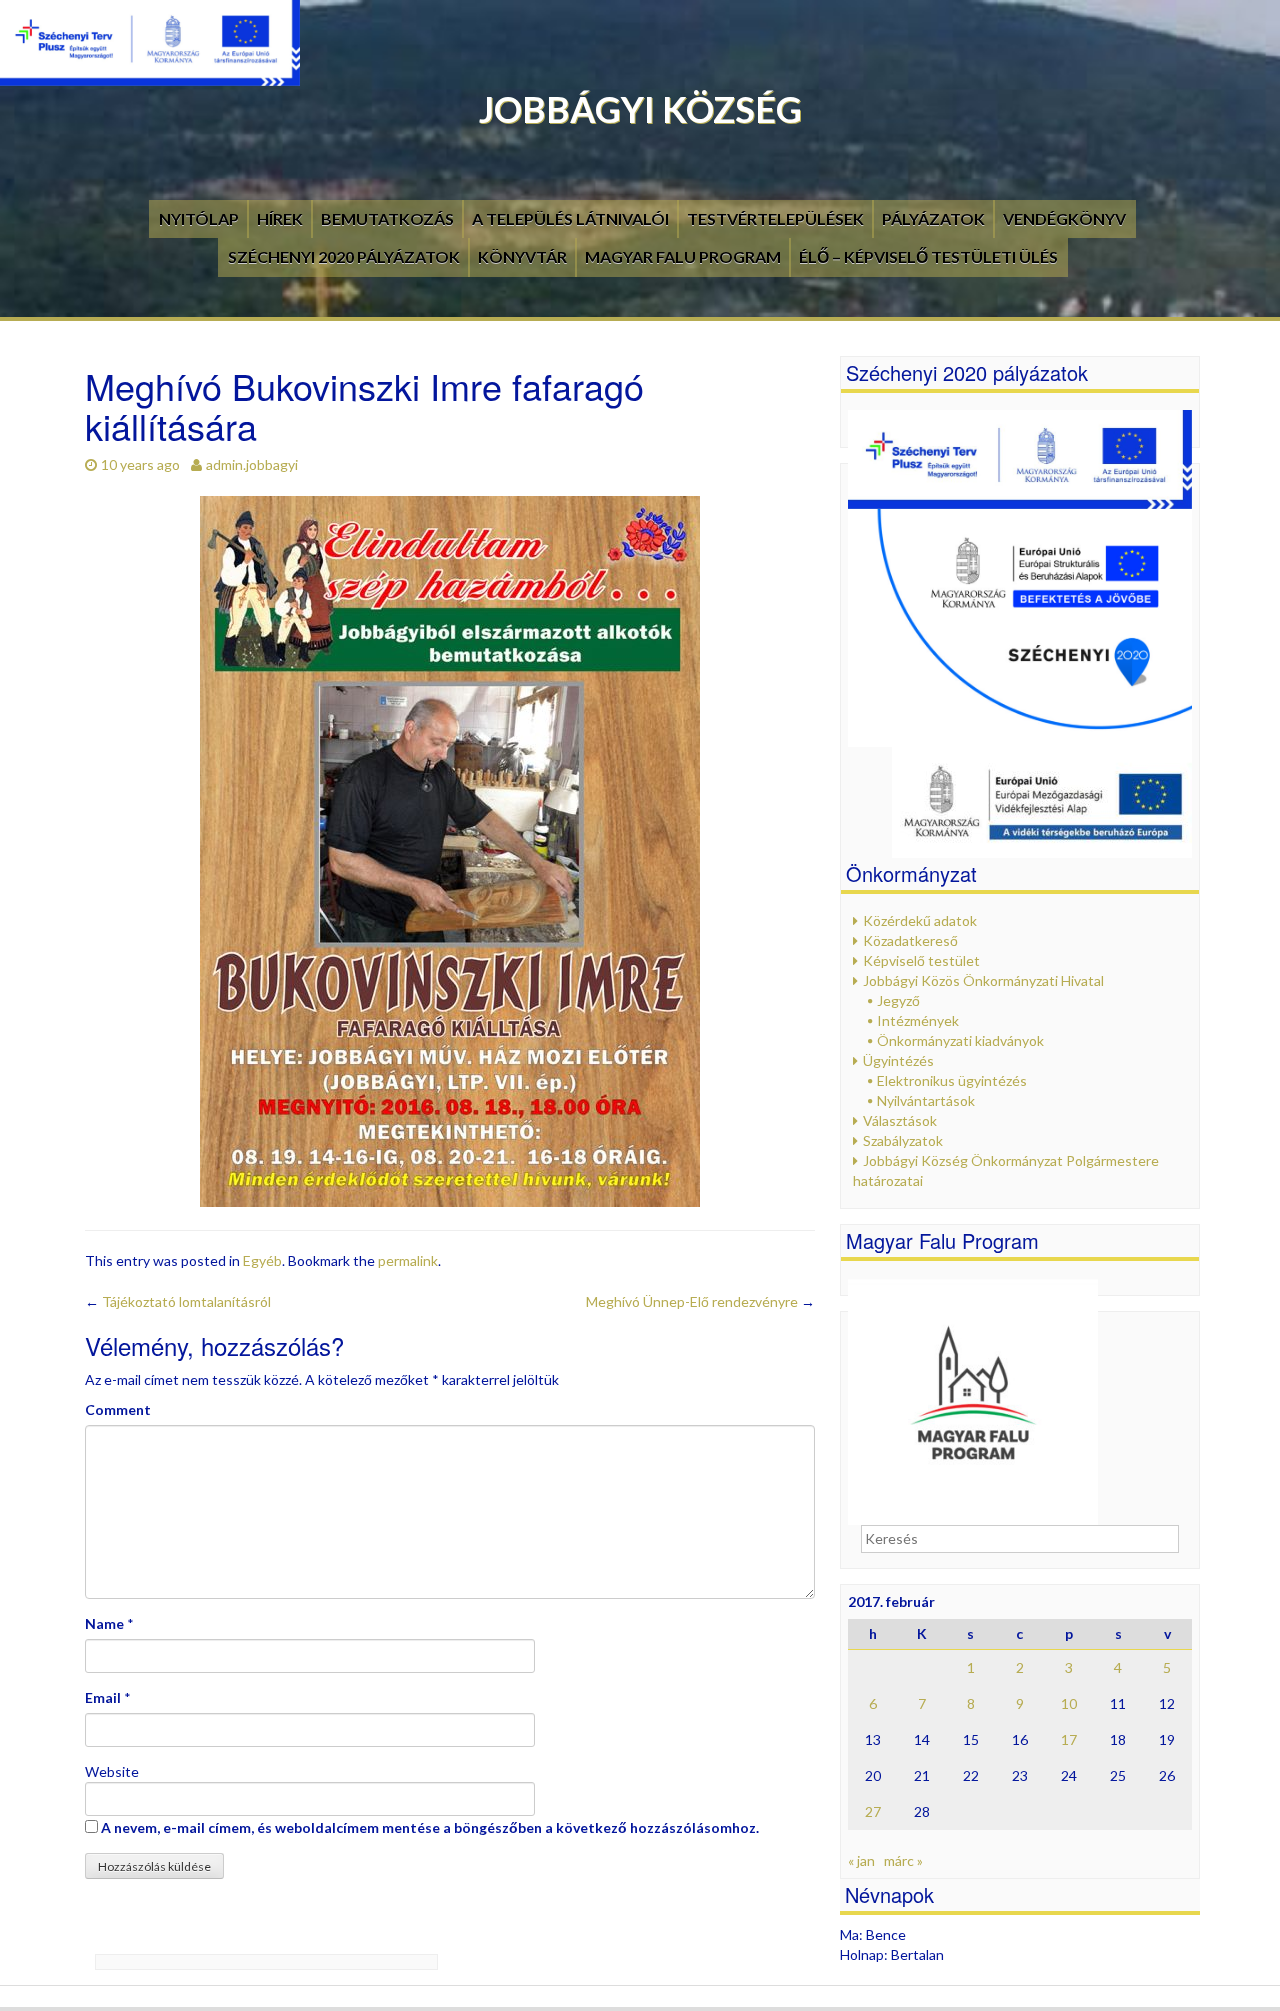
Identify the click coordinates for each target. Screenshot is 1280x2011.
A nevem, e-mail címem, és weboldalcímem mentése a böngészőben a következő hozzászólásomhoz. (430, 1827)
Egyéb (262, 1260)
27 (873, 1811)
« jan (861, 1860)
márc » (903, 1860)
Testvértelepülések (775, 218)
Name (104, 1623)
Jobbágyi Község (640, 109)
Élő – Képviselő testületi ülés (928, 256)
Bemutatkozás (387, 218)
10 (1069, 1703)
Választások (900, 1120)
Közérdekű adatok (920, 920)
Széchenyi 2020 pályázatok (344, 256)
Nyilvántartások (926, 1100)
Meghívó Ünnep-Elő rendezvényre (700, 1301)
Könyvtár (522, 256)
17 (1069, 1739)
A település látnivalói (570, 218)
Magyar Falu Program (683, 256)
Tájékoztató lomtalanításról (178, 1301)
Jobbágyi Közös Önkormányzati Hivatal (983, 980)
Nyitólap (199, 218)
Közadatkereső (910, 940)
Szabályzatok (903, 1140)
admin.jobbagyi (252, 464)
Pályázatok (933, 218)
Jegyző (898, 1000)
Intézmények (918, 1020)
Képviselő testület (921, 960)
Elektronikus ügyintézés (952, 1080)
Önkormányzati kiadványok (960, 1040)
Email (103, 1697)
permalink (408, 1260)
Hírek (280, 218)
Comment (118, 1409)
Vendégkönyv (1064, 218)
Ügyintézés (898, 1060)
